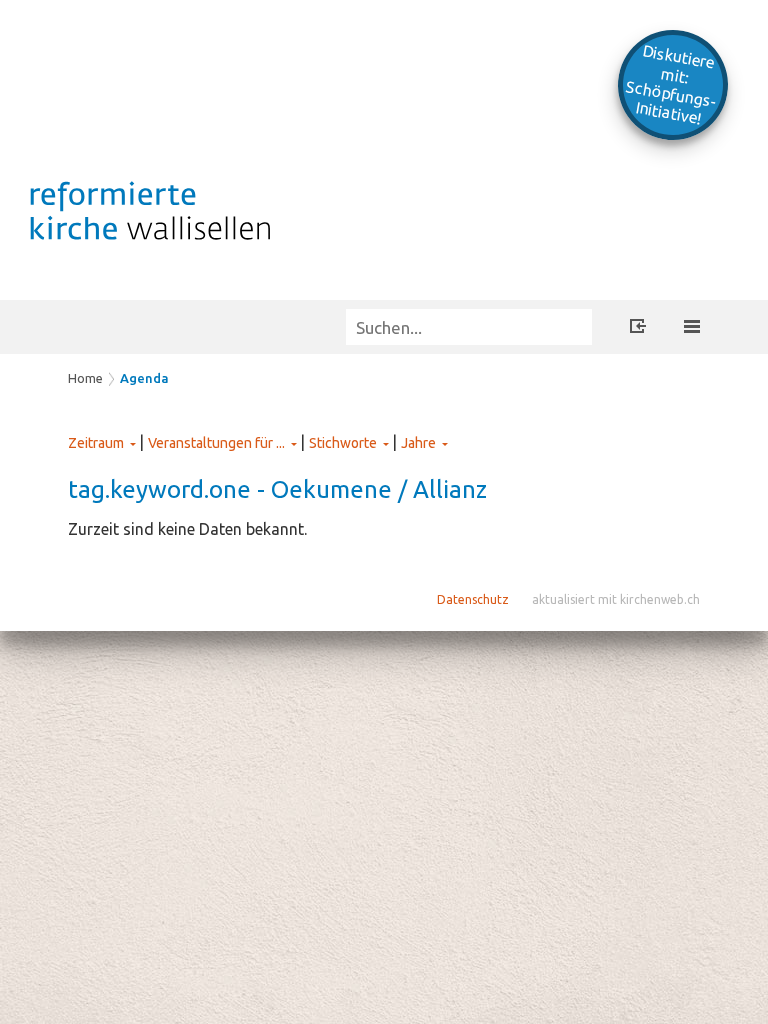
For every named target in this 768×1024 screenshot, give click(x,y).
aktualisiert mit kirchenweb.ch (616, 599)
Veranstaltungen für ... (216, 443)
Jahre (418, 443)
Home (85, 378)
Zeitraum (96, 443)
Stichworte (343, 443)
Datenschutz (473, 599)
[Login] (638, 329)
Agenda (144, 378)
